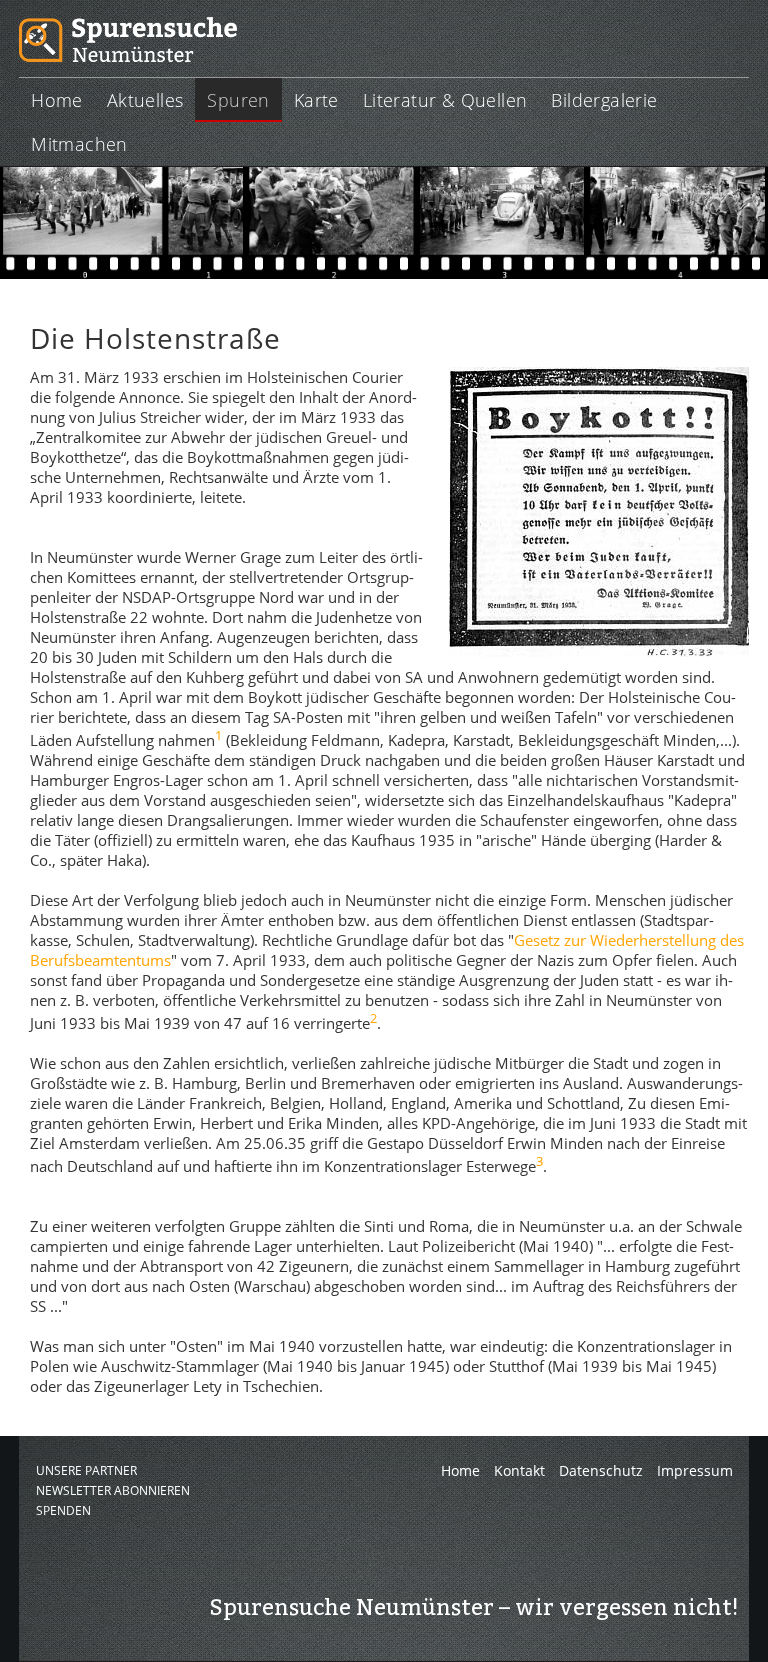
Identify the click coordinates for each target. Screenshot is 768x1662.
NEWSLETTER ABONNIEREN (113, 1490)
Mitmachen (79, 144)
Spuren (238, 100)
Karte (316, 100)
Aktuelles (145, 100)
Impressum (695, 1470)
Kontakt (519, 1470)
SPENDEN (63, 1510)
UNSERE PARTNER (86, 1470)
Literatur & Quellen (445, 100)
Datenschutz (601, 1470)
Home (57, 100)
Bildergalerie (604, 100)
